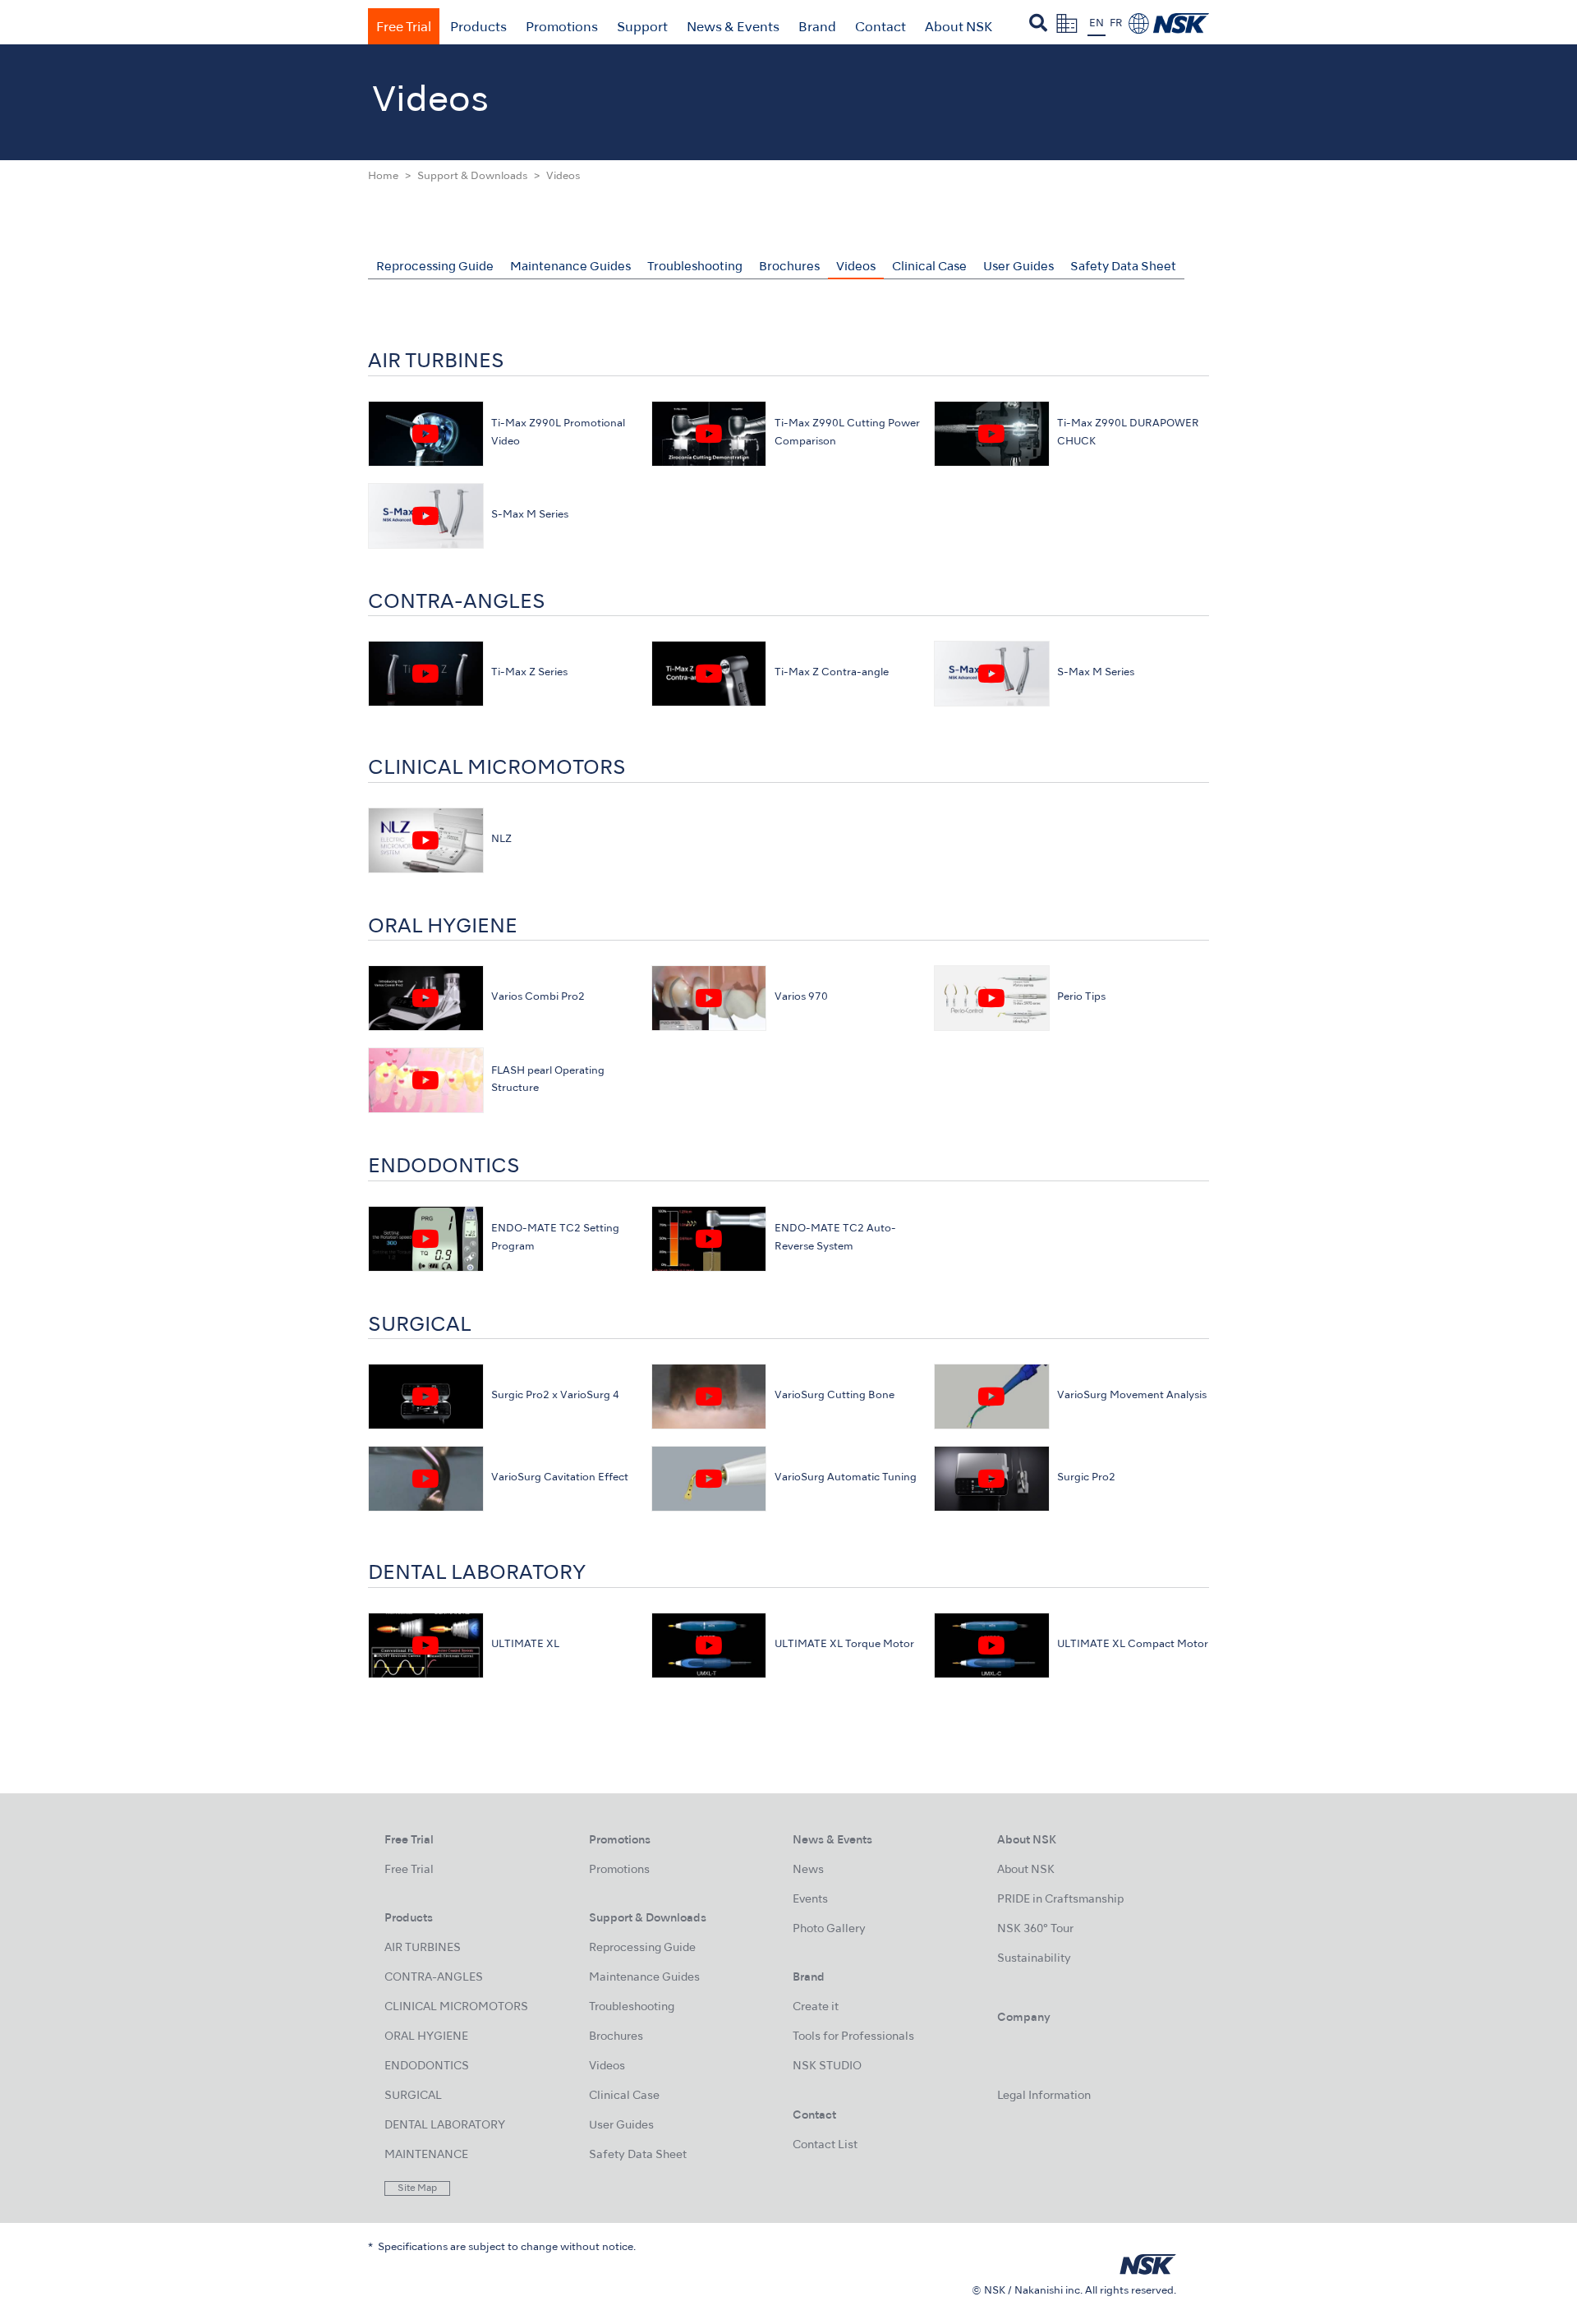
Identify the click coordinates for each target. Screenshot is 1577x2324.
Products (478, 28)
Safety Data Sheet (1123, 267)
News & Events (733, 28)
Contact (880, 28)
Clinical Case (929, 267)
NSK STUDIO (827, 2066)
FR (1116, 24)
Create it (816, 2007)
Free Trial (404, 28)
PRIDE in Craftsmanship (1060, 1900)
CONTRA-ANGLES (434, 1978)
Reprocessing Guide (435, 267)
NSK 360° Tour (1035, 1929)
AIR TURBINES (423, 1948)
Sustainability (1034, 1959)
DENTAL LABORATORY (445, 2126)
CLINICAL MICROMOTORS (456, 2007)
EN (1097, 24)
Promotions (562, 28)
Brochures (789, 267)
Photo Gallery (829, 1929)
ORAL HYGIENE (426, 2037)
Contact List (825, 2145)
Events (810, 1900)
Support (642, 28)
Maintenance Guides (570, 267)
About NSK (959, 28)
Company (1024, 2018)
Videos (856, 267)
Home (383, 177)
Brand (817, 28)
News (808, 1870)
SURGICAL (413, 2096)
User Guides (1018, 267)
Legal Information (1044, 2096)
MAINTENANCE (426, 2155)
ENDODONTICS (427, 2066)
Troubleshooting (695, 267)
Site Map (417, 2188)
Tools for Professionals (853, 2037)
